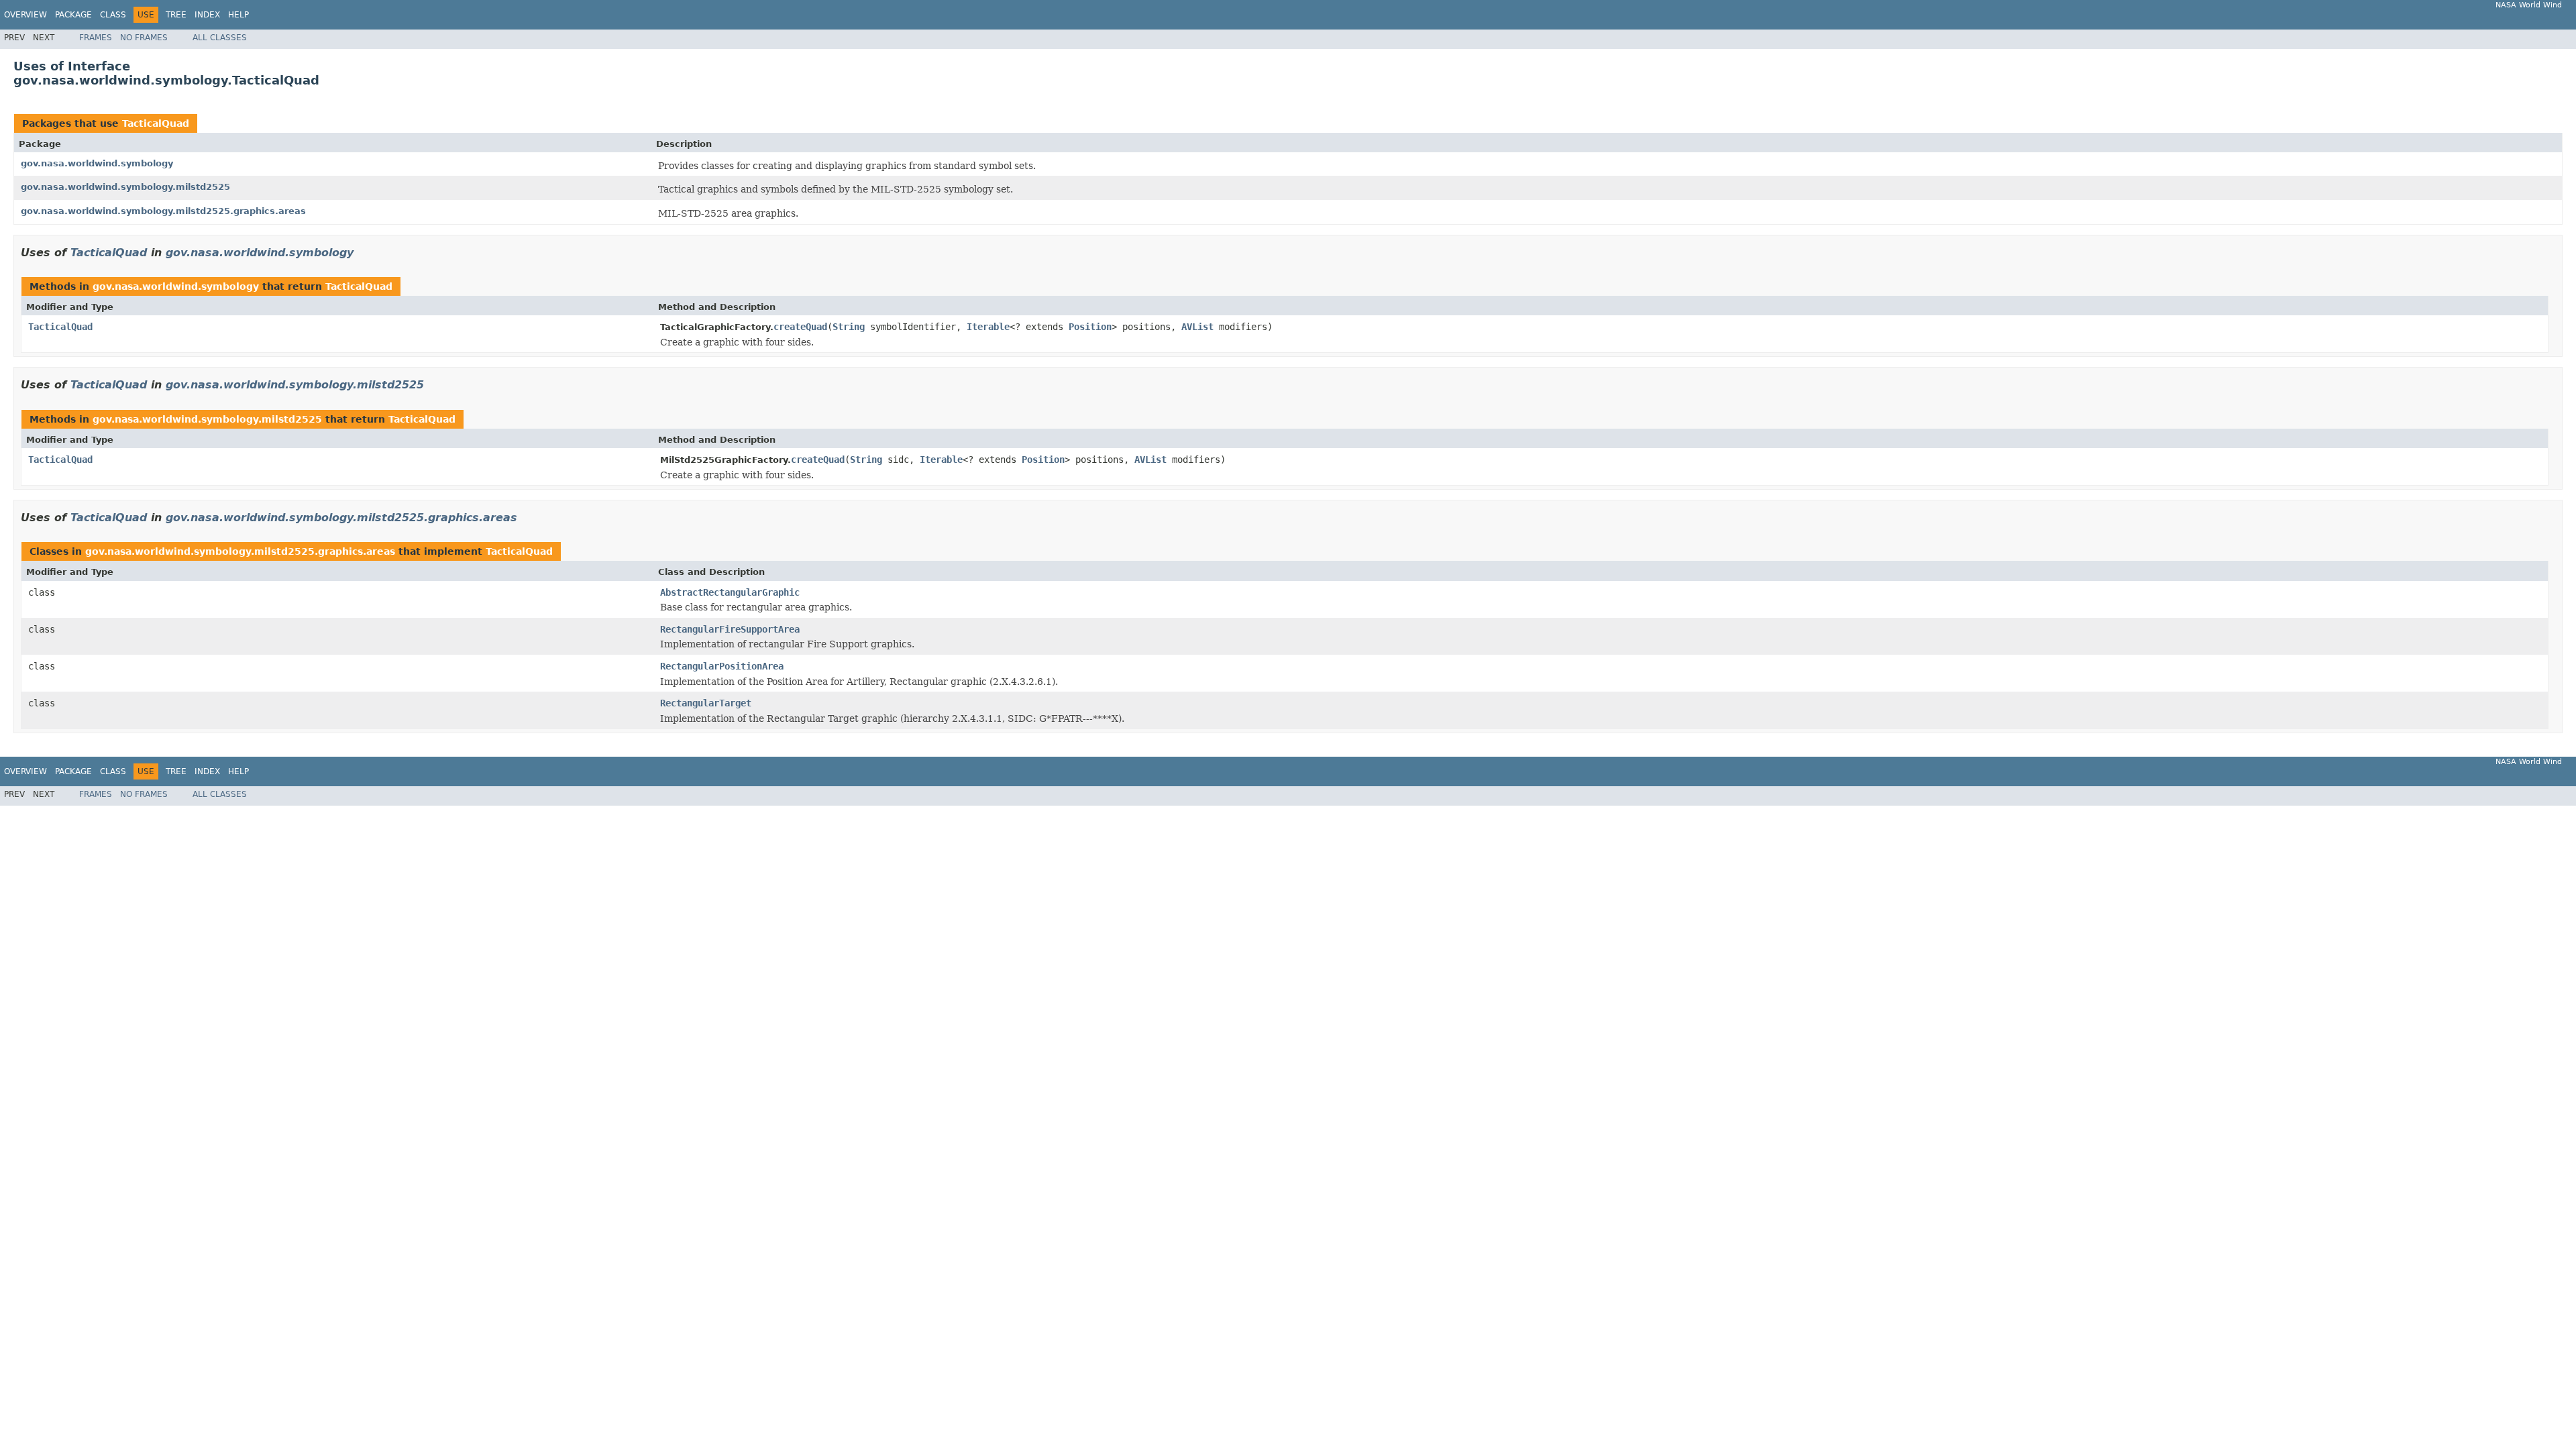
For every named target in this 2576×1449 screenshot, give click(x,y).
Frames (96, 38)
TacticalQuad (156, 123)
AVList (1197, 327)
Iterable (988, 327)
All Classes (220, 38)
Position (1090, 327)
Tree (176, 15)
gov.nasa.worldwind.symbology (97, 163)
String (849, 327)
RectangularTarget (706, 703)
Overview (25, 15)
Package (73, 15)
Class (113, 15)
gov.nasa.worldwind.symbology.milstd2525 (125, 187)
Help (238, 15)
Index (207, 15)
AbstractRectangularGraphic (730, 592)
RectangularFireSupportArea (730, 629)
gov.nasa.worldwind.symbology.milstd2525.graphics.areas (163, 211)
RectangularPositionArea (722, 666)
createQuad (800, 327)
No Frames (144, 38)
